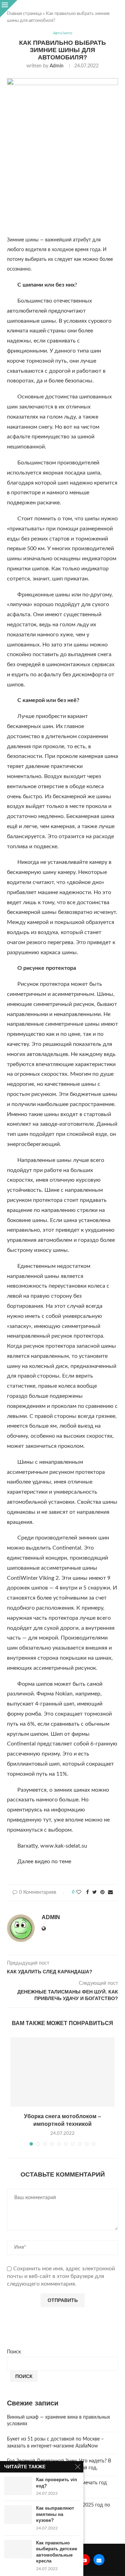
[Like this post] (79, 1893)
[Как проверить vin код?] (18, 2486)
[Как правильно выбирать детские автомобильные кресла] (18, 2549)
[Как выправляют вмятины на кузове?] (18, 2514)
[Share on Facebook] (87, 1893)
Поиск (14, 2352)
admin (57, 66)
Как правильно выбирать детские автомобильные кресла (57, 2552)
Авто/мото (63, 33)
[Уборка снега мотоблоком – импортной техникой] (62, 2072)
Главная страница (24, 14)
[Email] (99, 2560)
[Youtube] (84, 2560)
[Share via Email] (110, 1893)
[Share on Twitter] (95, 1893)
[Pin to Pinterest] (102, 1893)
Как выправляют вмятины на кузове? (55, 2514)
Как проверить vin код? (57, 2483)
